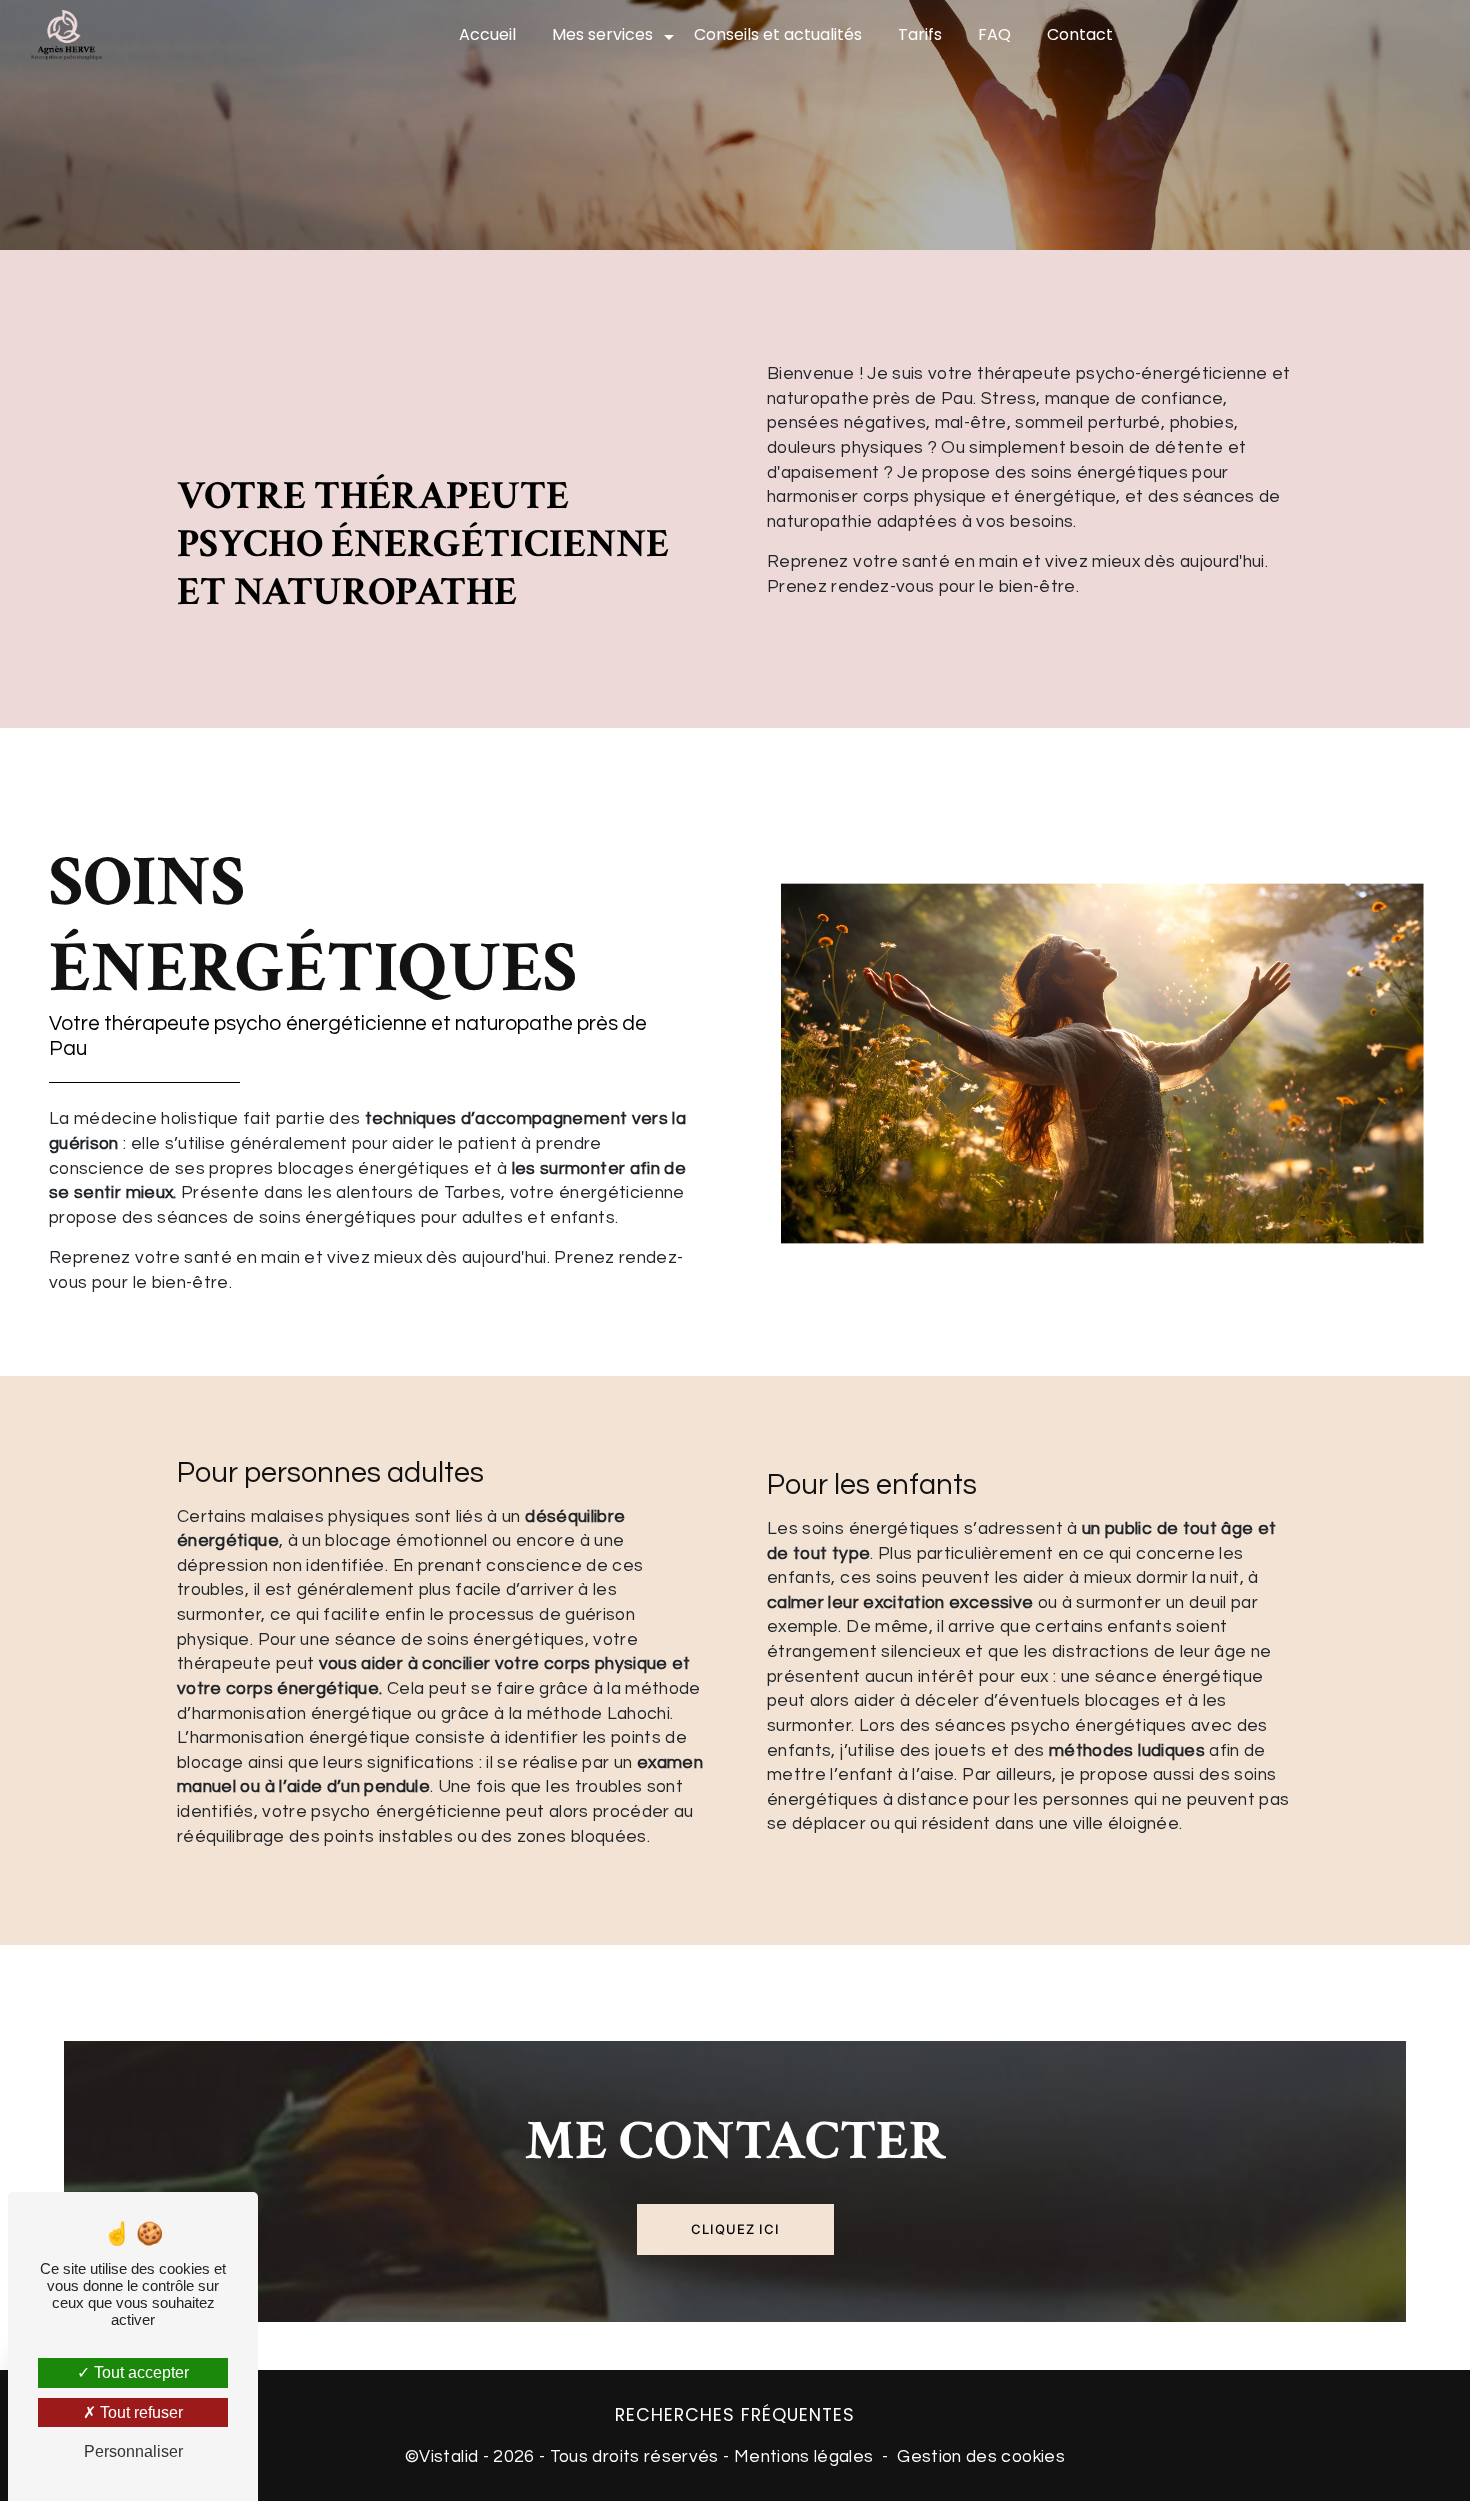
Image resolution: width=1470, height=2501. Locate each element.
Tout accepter (139, 2372)
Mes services (602, 34)
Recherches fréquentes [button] (735, 2415)
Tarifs (920, 34)
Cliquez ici (735, 2229)
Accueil (487, 34)
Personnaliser (133, 2451)
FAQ (994, 34)
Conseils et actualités (778, 34)
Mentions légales (804, 2457)
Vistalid (448, 2457)
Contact (1080, 34)
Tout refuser (139, 2412)
